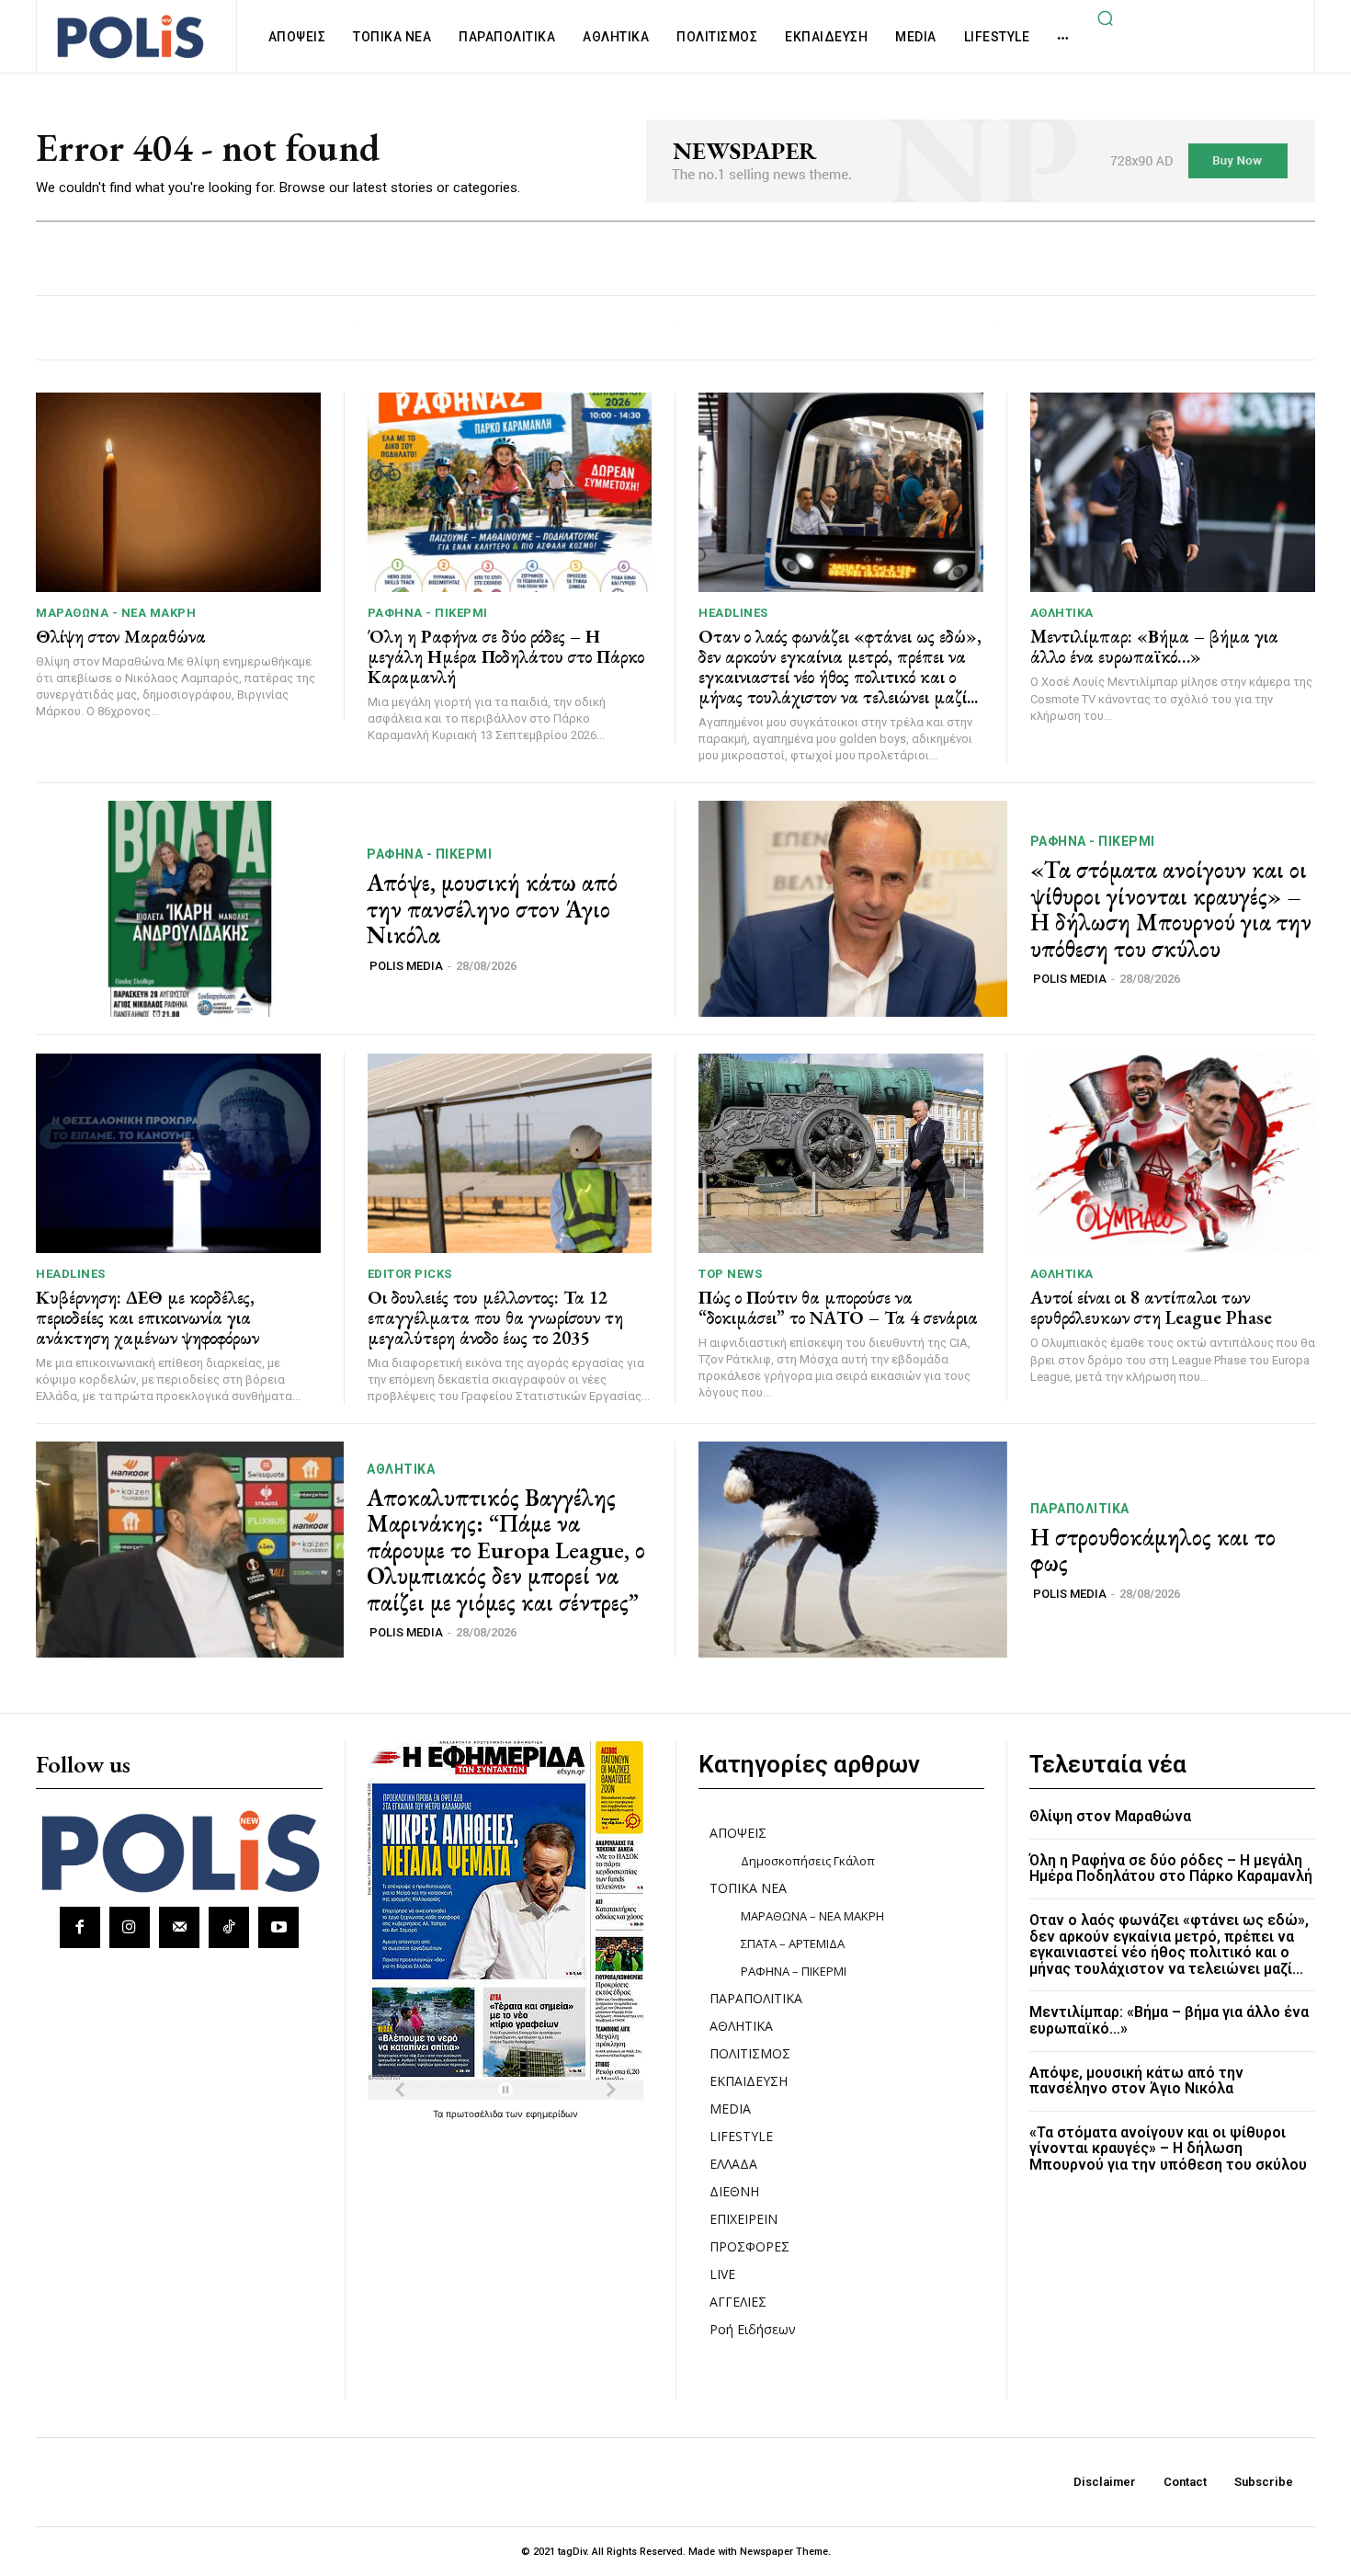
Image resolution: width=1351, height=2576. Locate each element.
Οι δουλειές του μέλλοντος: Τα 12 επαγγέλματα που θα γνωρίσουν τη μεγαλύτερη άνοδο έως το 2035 (495, 1317)
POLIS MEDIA (406, 966)
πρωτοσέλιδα (476, 2114)
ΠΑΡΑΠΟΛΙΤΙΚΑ (1080, 1509)
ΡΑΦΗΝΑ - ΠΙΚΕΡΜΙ (428, 613)
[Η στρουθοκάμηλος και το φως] (853, 1550)
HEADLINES (733, 613)
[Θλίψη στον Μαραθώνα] (178, 492)
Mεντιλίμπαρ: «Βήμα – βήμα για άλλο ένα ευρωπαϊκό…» (1154, 646)
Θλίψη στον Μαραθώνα (121, 636)
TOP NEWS (730, 1274)
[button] (1105, 17)
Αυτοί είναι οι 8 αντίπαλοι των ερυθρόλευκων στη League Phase (1151, 1307)
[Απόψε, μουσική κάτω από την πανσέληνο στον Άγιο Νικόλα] (190, 909)
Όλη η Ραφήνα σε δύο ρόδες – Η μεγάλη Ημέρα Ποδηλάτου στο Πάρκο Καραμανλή (506, 656)
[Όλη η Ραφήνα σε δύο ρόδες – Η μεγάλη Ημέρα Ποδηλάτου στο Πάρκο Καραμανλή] (510, 492)
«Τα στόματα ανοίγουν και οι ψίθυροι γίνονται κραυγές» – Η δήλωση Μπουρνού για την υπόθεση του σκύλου (1171, 909)
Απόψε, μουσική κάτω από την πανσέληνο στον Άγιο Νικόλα (492, 909)
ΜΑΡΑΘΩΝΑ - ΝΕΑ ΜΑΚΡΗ (116, 613)
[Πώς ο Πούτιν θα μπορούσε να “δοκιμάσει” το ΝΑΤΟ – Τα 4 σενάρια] (841, 1153)
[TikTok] (229, 1927)
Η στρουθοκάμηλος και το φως (1153, 1550)
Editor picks (410, 1274)
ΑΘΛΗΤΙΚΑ (1062, 613)
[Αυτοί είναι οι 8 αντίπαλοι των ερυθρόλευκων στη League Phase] (1173, 1153)
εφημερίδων (552, 2114)
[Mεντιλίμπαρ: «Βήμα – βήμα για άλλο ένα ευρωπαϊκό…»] (1173, 492)
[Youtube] (278, 1927)
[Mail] (179, 1927)
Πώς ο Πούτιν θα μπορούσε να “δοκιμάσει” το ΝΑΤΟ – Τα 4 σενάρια (838, 1307)
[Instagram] (130, 1927)
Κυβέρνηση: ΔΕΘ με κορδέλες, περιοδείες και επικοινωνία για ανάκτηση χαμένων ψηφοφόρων (148, 1317)
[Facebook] (80, 1927)
